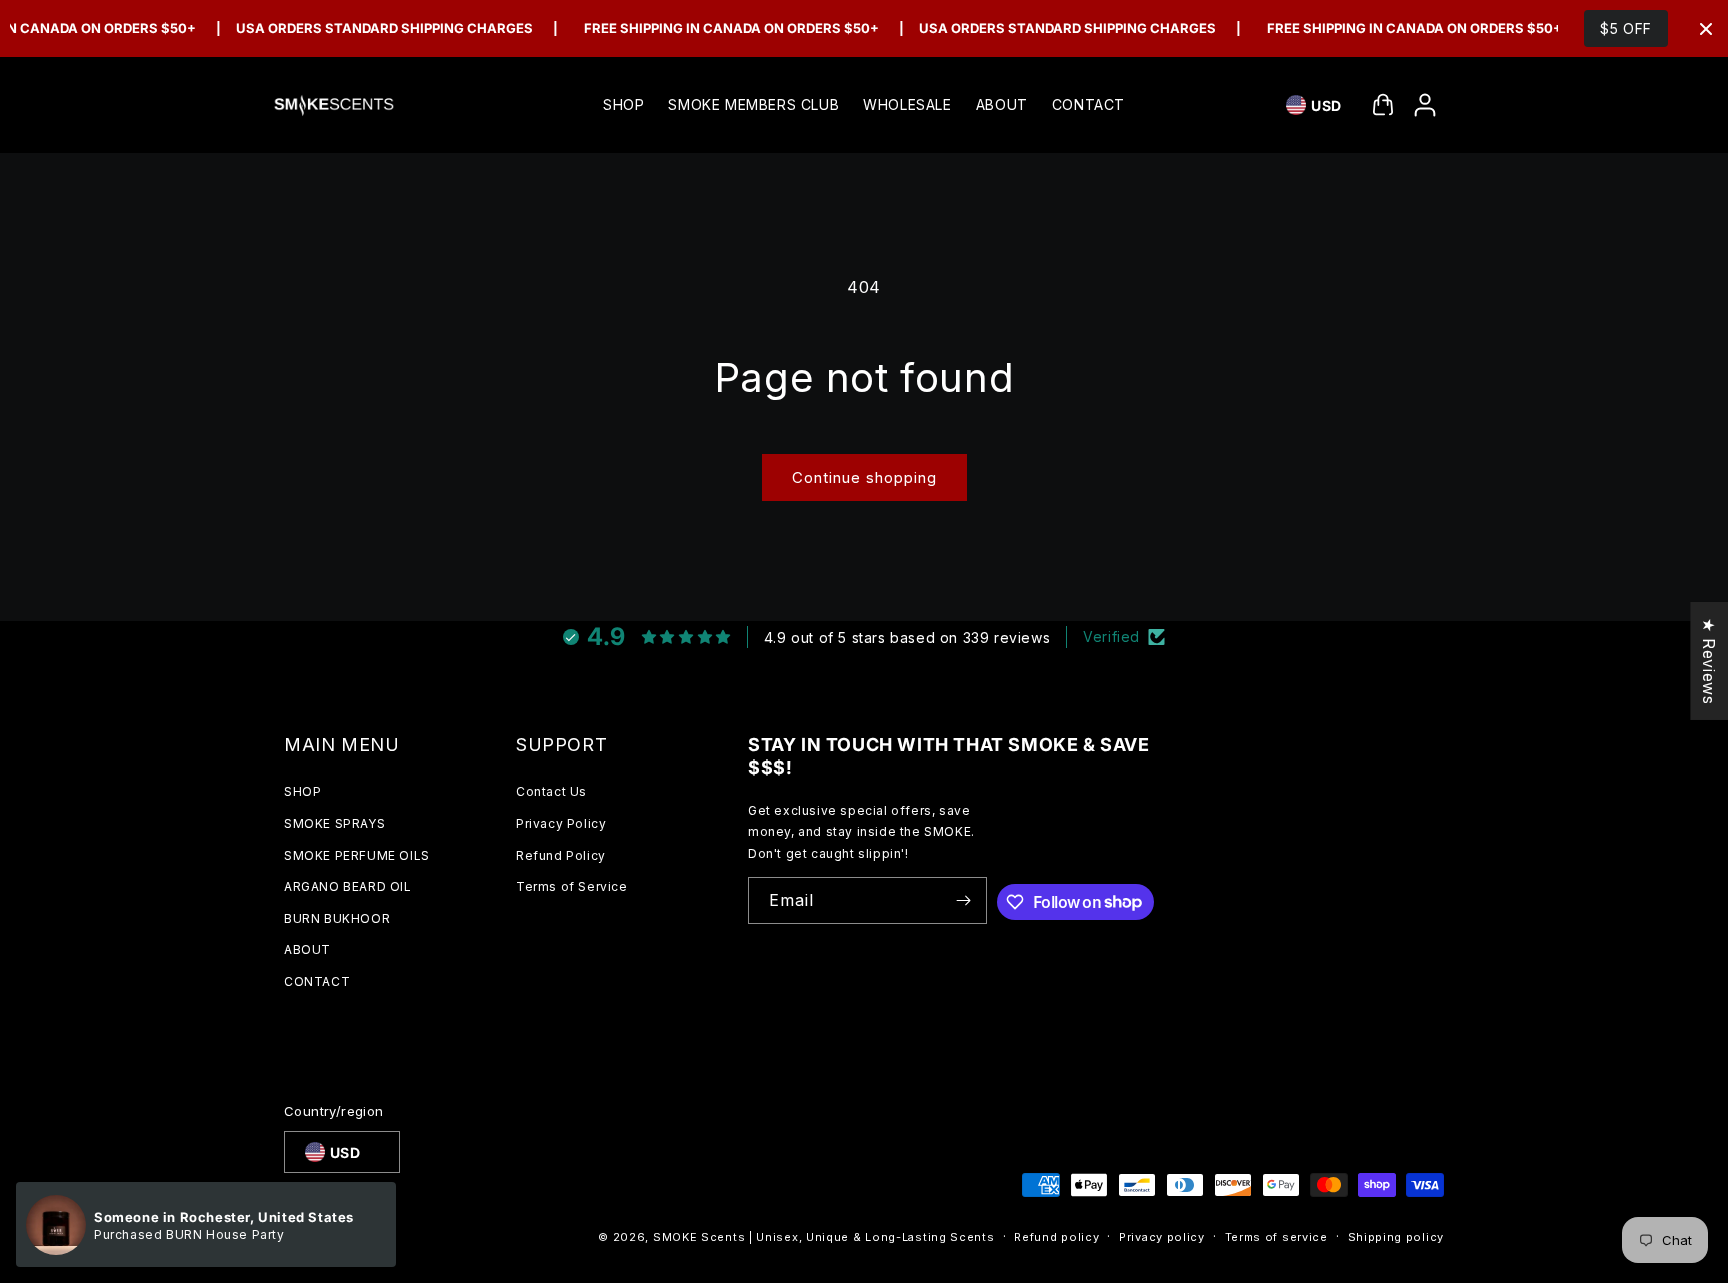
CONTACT (317, 981)
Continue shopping (864, 477)
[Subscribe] (964, 900)
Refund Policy (561, 855)
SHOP (302, 791)
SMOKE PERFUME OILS (357, 855)
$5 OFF (1626, 28)
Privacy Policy (561, 823)
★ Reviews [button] (1709, 660)
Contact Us (551, 791)
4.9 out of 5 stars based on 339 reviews (907, 637)
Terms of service (1276, 1237)
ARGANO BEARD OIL (348, 886)
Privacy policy (1162, 1237)
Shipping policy (1396, 1237)
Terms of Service (572, 886)
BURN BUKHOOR (337, 918)
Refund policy (1056, 1237)
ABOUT (307, 949)
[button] (1383, 105)
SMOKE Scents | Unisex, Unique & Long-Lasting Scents (824, 1237)
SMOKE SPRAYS (334, 823)
